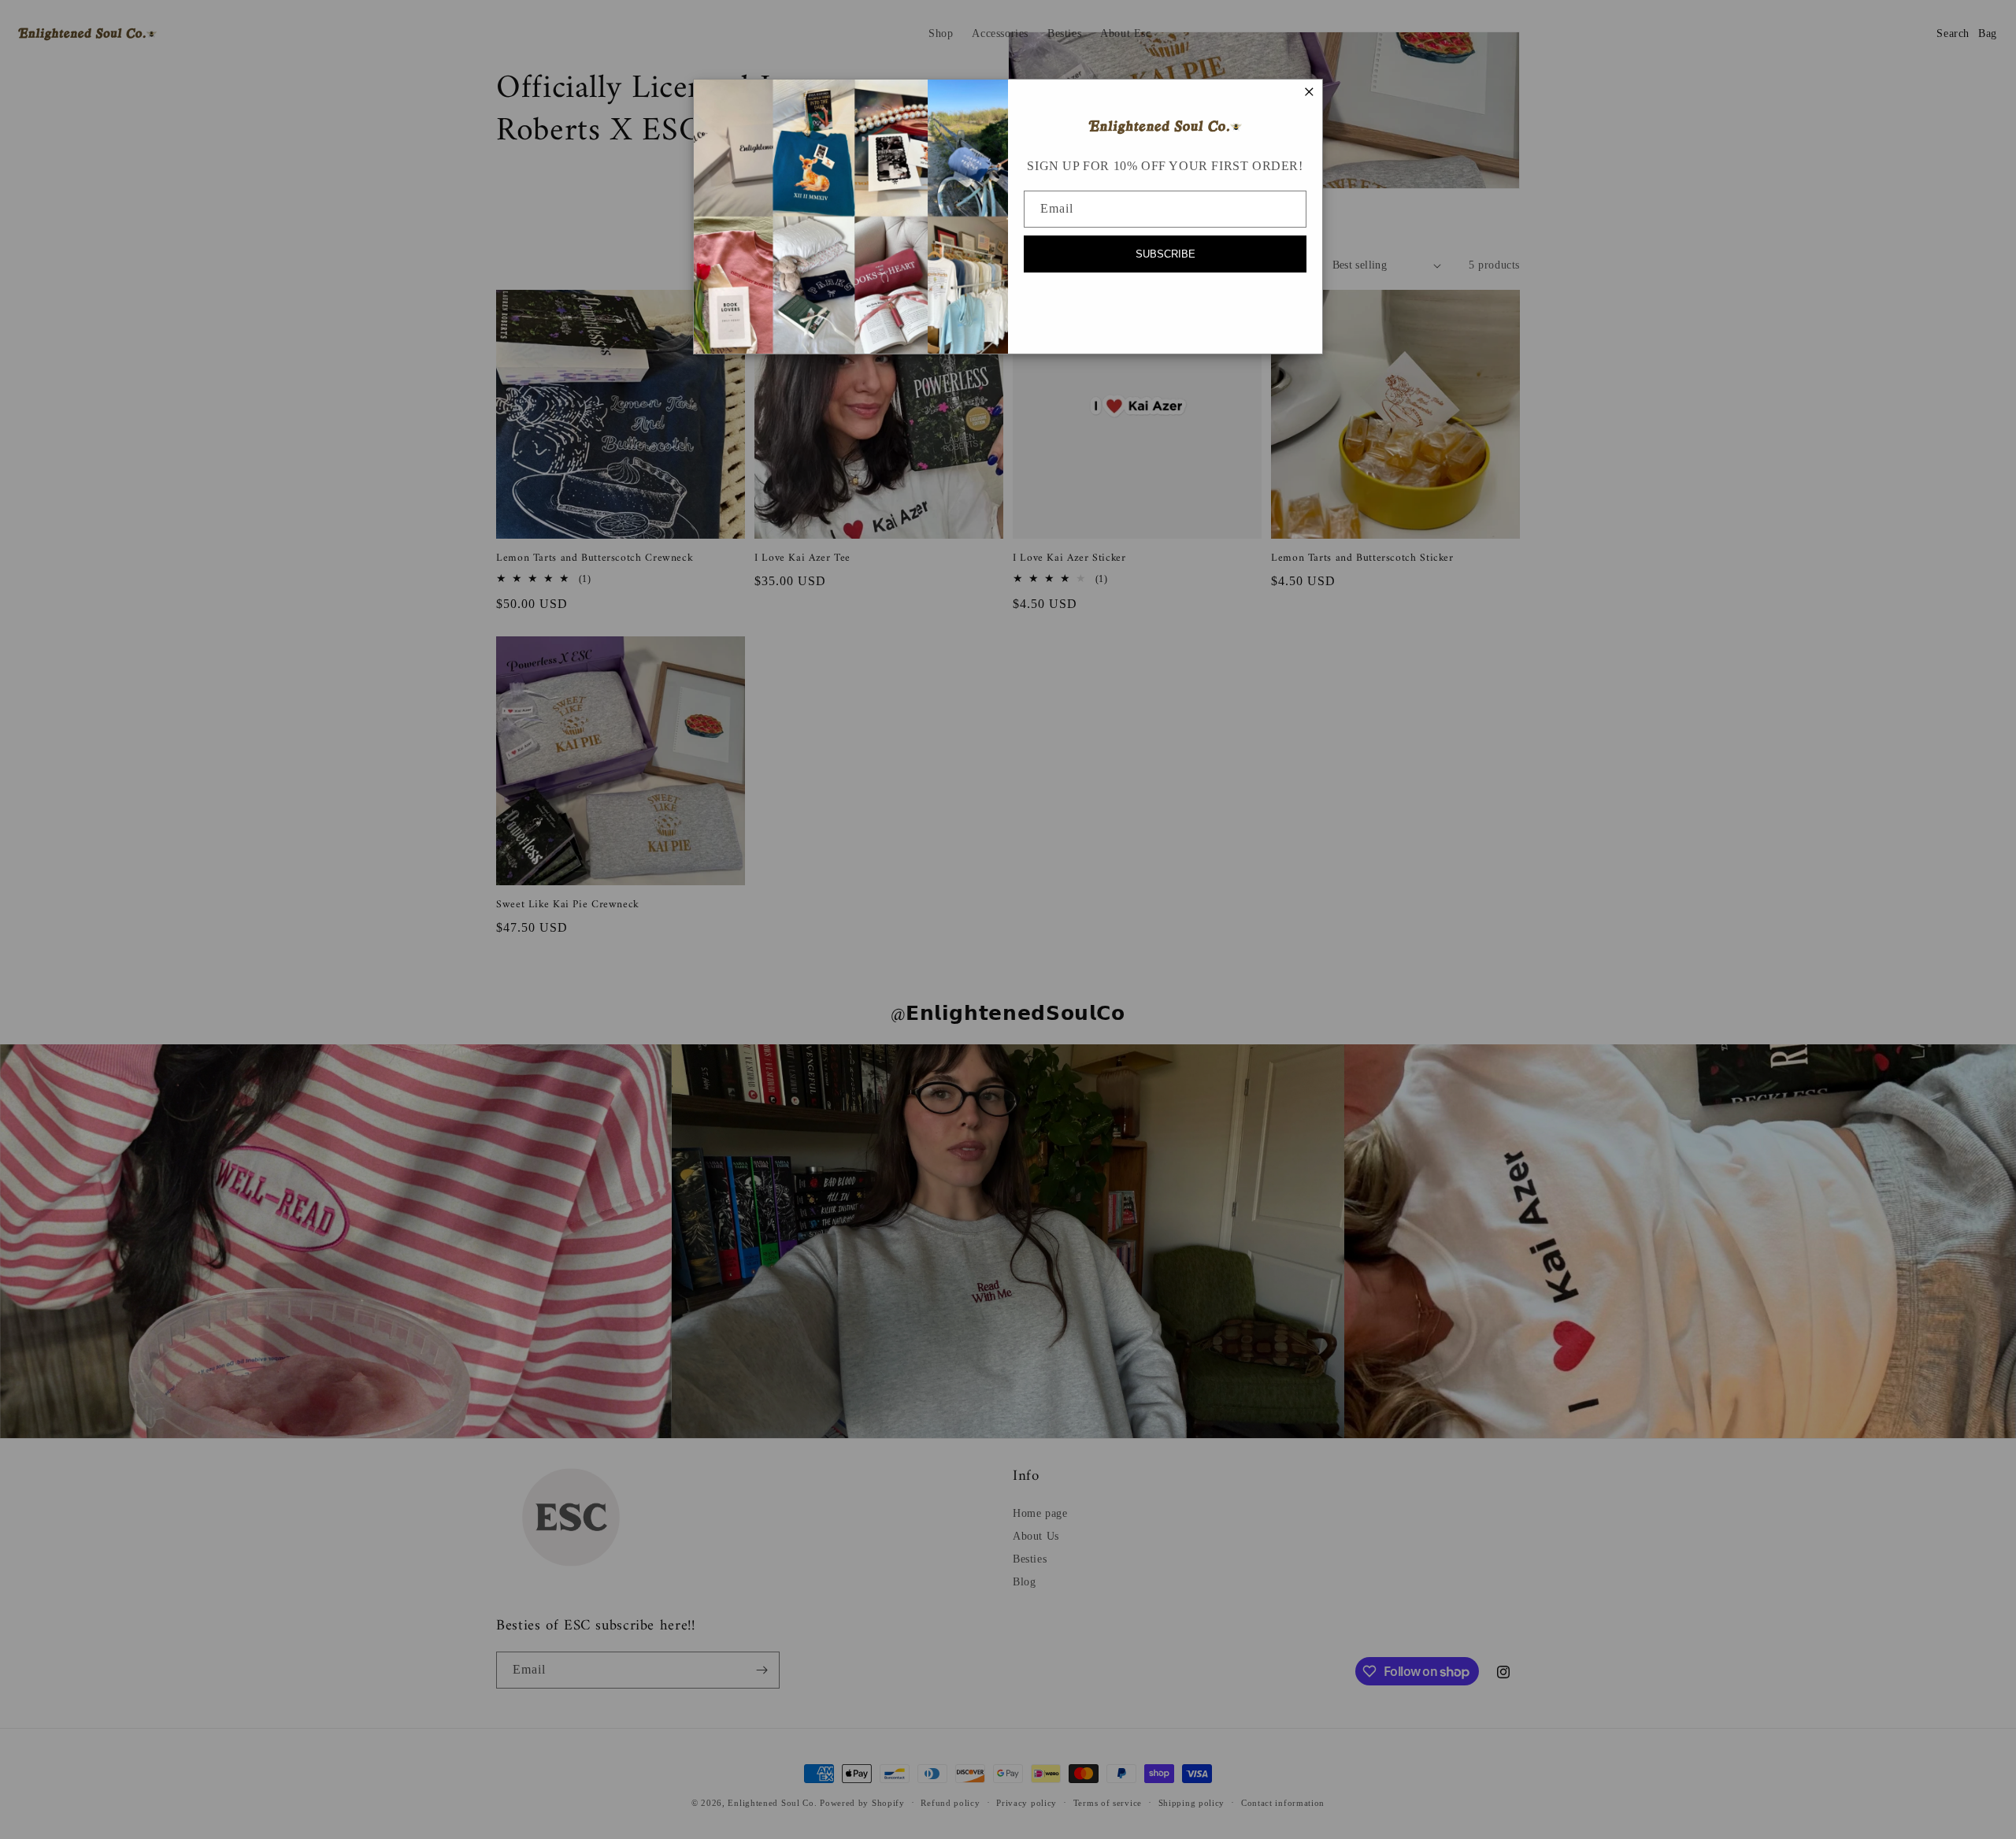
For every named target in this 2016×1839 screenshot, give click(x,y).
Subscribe (1165, 254)
